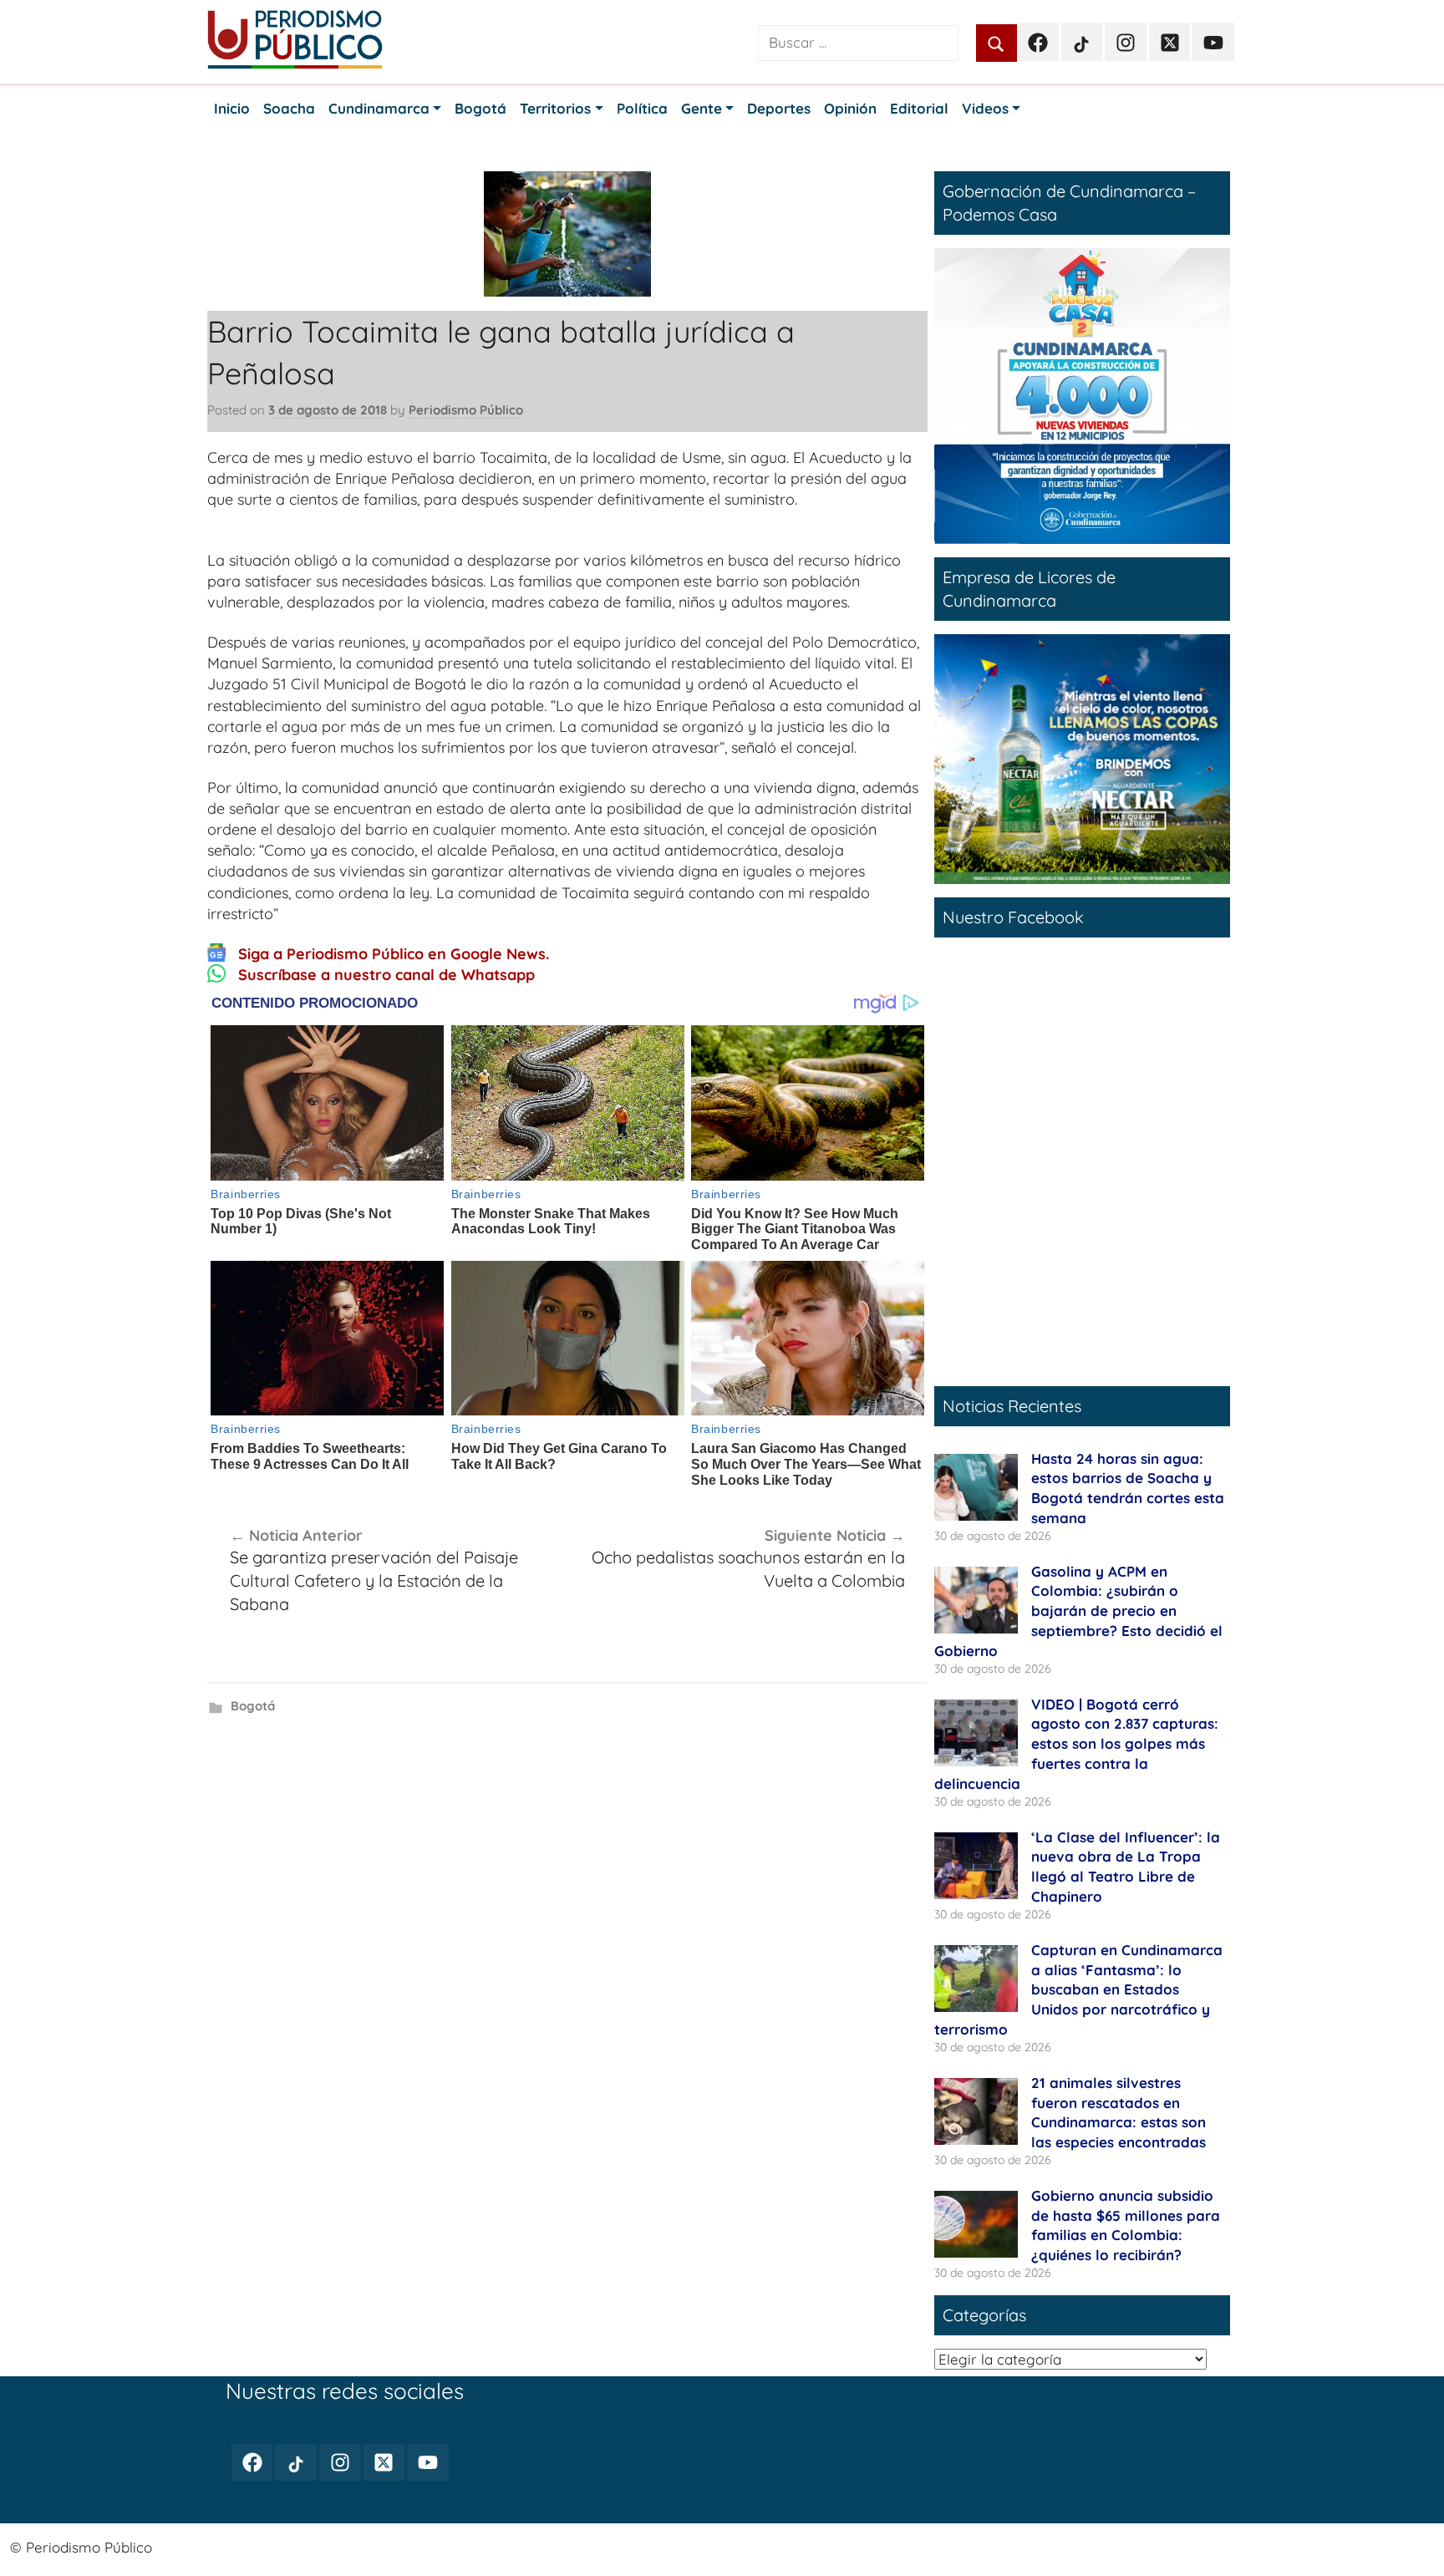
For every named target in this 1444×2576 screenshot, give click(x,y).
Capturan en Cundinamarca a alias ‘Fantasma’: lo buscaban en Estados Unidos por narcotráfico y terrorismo (1078, 1989)
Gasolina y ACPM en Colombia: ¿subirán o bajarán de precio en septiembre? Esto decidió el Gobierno (1078, 1611)
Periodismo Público (466, 410)
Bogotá (253, 1706)
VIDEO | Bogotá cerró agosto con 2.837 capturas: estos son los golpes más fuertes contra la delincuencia (1076, 1744)
